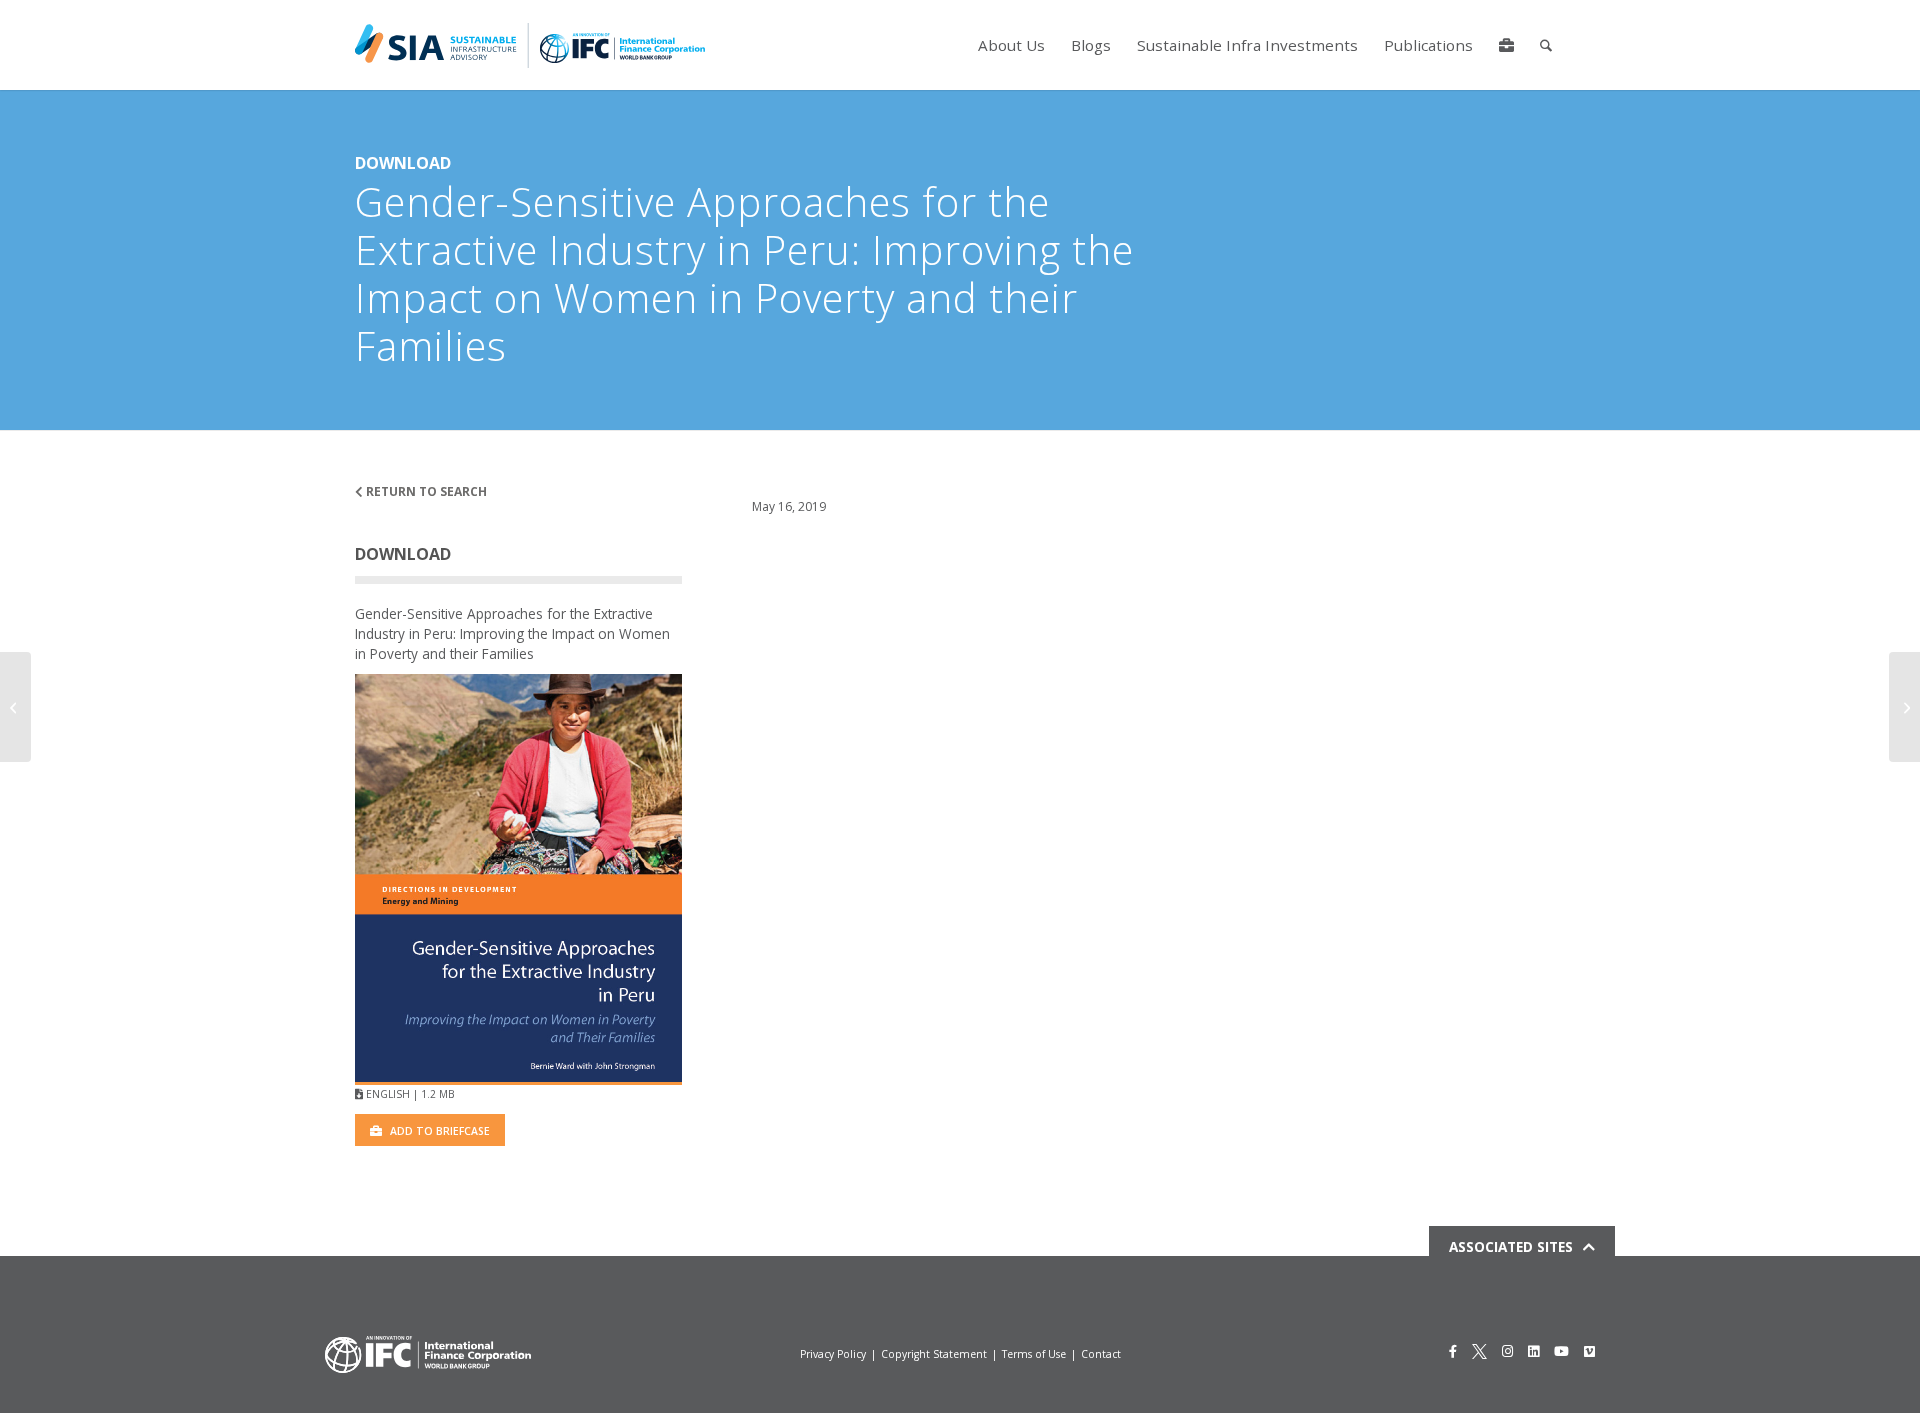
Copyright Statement (934, 1354)
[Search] (1546, 45)
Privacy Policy (833, 1354)
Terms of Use (1034, 1354)
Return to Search (425, 491)
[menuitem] (1011, 45)
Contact (1101, 1354)
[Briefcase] (1506, 45)
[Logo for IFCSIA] (530, 45)
